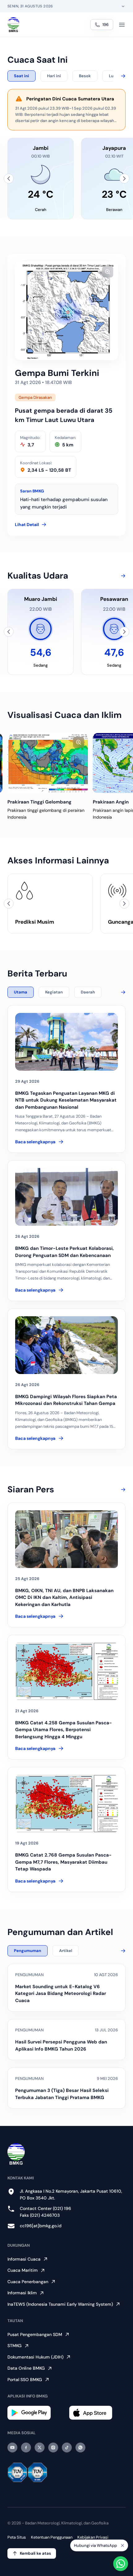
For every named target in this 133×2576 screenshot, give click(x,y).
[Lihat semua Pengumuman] (122, 1951)
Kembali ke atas (35, 2553)
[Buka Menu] (122, 25)
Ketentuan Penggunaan (52, 2537)
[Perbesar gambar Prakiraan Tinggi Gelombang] (79, 742)
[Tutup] (122, 2546)
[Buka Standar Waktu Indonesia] (123, 6)
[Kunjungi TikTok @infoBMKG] (67, 2447)
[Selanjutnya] (124, 179)
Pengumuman (28, 1951)
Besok (85, 76)
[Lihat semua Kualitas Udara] (122, 576)
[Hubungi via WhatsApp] (121, 2564)
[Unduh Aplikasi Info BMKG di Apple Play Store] (97, 2413)
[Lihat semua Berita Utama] (122, 992)
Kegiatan (54, 992)
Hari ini (54, 76)
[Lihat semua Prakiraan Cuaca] (122, 76)
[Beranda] (13, 25)
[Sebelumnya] (9, 179)
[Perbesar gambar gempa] (108, 272)
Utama (21, 992)
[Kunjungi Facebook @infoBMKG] (26, 2447)
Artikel (66, 1951)
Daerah (88, 992)
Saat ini (21, 76)
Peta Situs (17, 2537)
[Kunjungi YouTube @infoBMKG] (12, 2447)
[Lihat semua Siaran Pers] (122, 1490)
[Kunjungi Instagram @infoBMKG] (53, 2447)
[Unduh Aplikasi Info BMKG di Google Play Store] (36, 2413)
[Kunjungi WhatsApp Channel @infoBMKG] (80, 2447)
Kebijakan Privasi (93, 2537)
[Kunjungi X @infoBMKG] (40, 2447)
